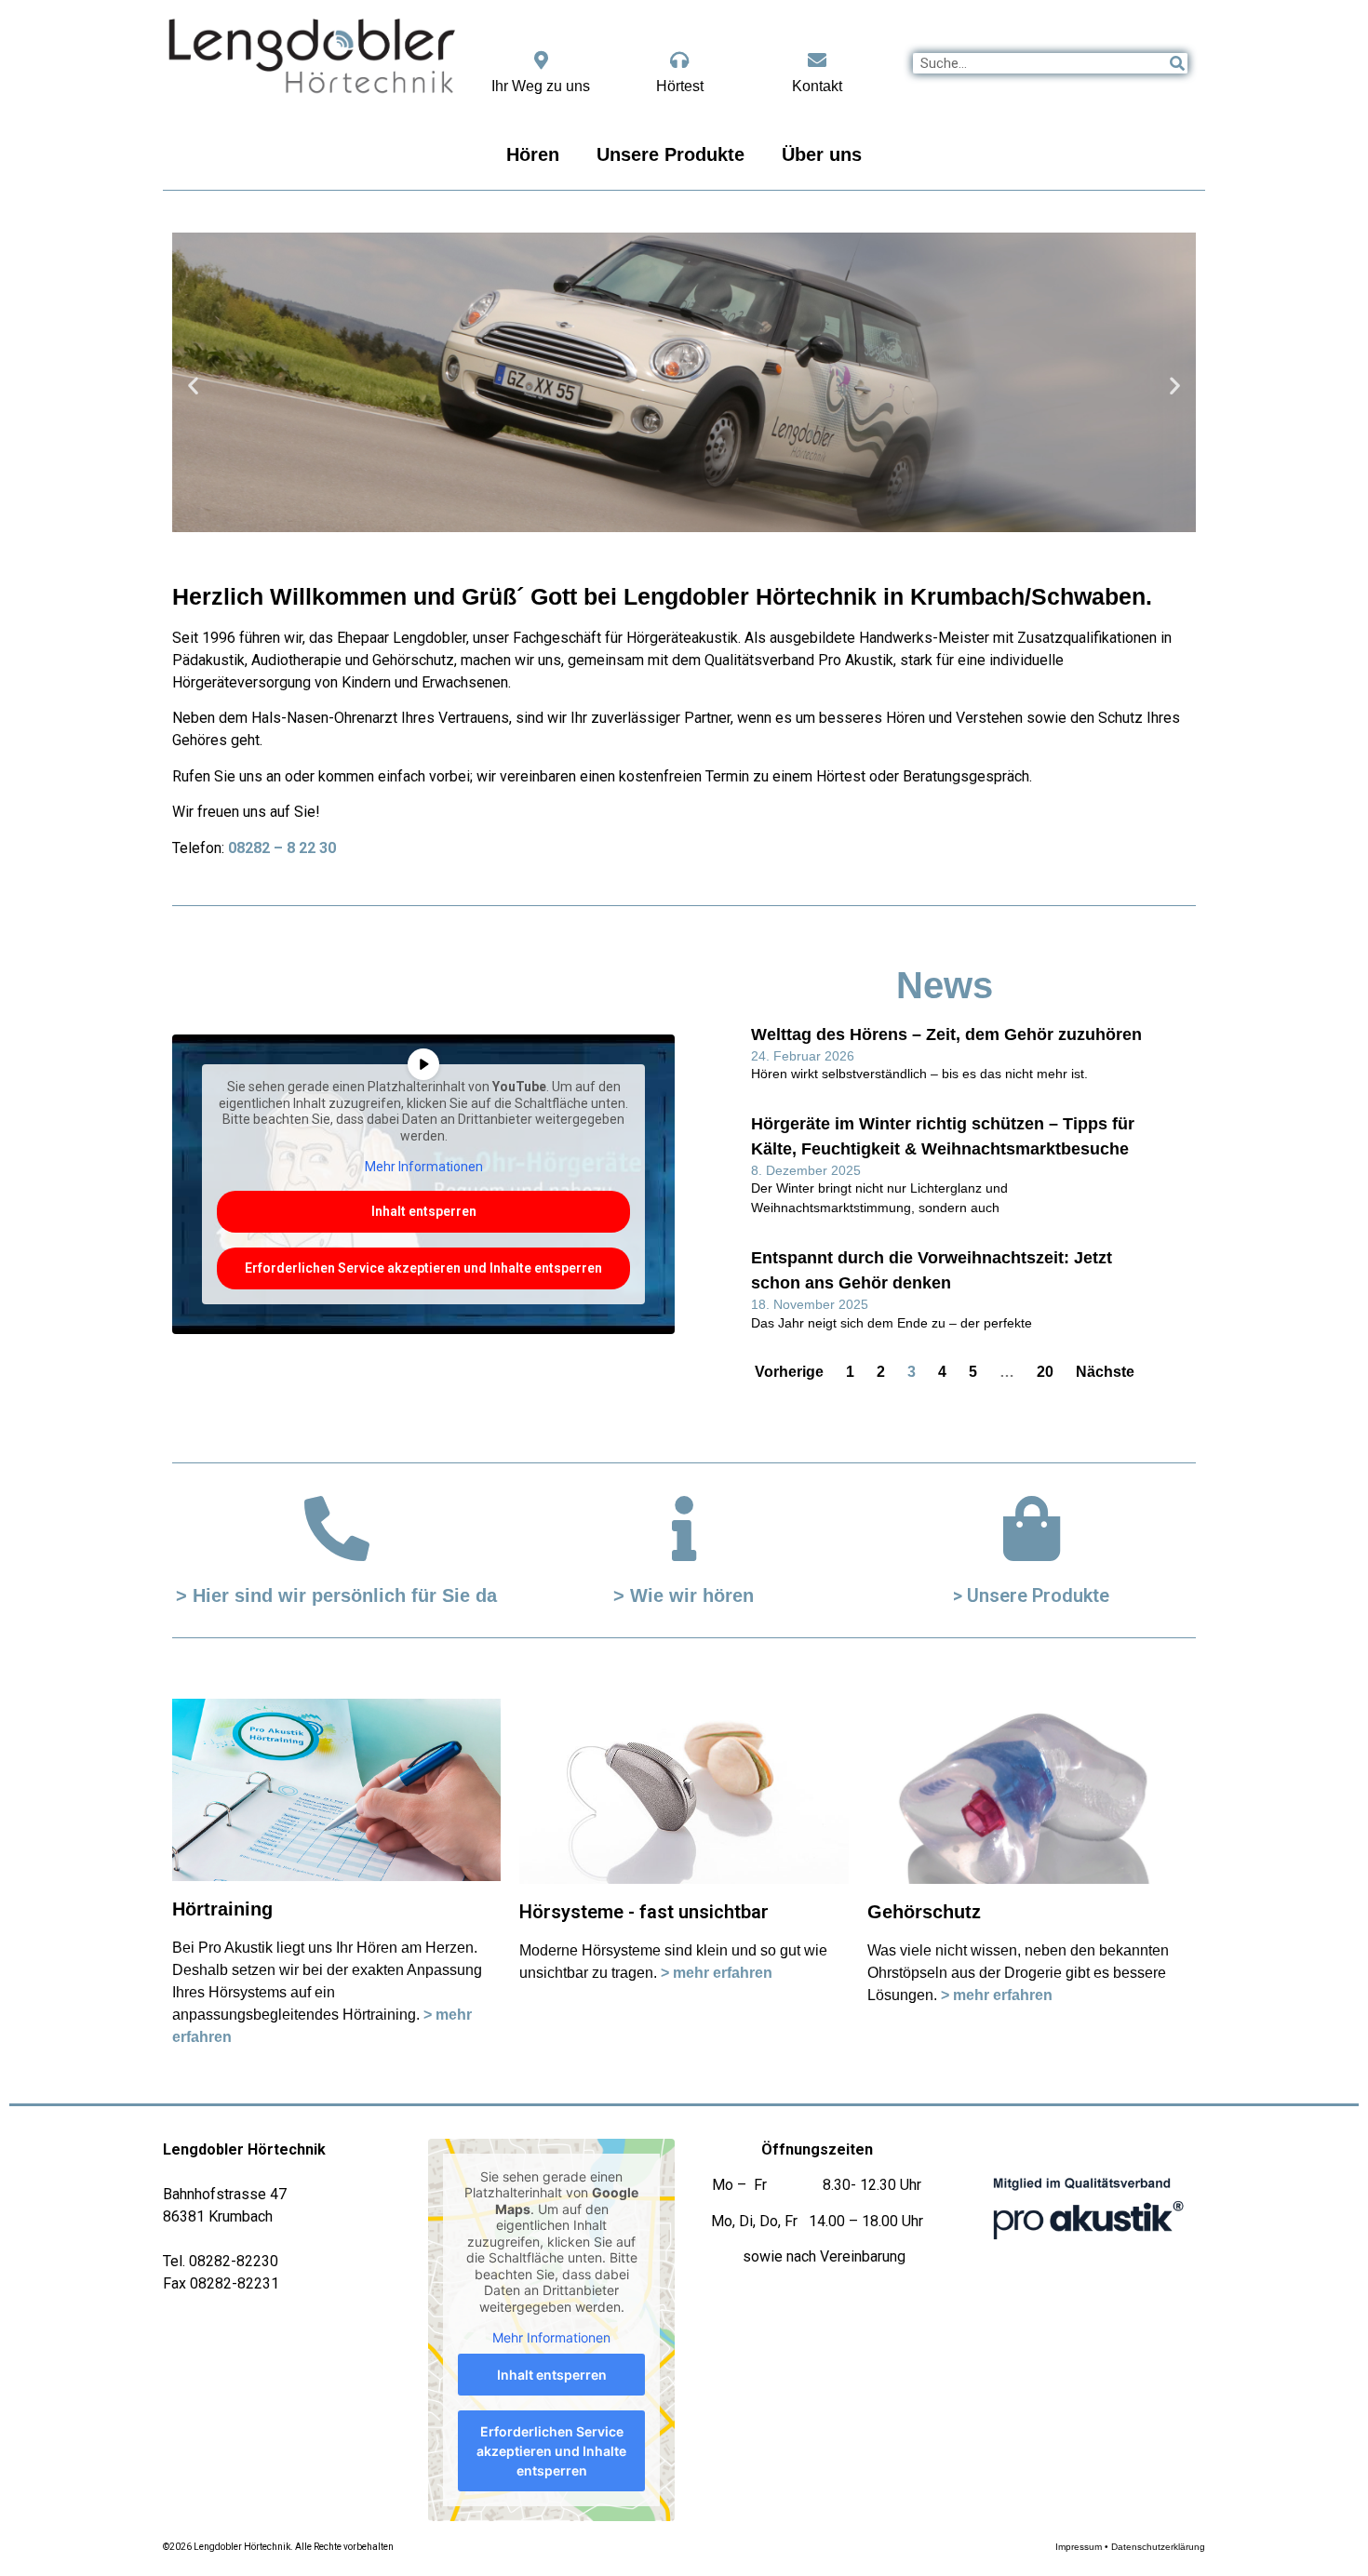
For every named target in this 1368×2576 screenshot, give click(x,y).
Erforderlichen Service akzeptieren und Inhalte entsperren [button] (423, 1268)
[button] (193, 386)
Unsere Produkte (671, 154)
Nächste (1105, 1372)
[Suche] (1177, 63)
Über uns (822, 154)
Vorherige (789, 1372)
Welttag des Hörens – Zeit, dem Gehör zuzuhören (946, 1034)
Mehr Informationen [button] (424, 1167)
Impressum (1079, 2547)
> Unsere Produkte (1031, 1595)
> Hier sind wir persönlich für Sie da (336, 1595)
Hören (533, 154)
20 (1045, 1372)
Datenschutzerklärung (1158, 2547)
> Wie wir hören (684, 1595)
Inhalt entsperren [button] (424, 1211)
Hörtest (680, 86)
